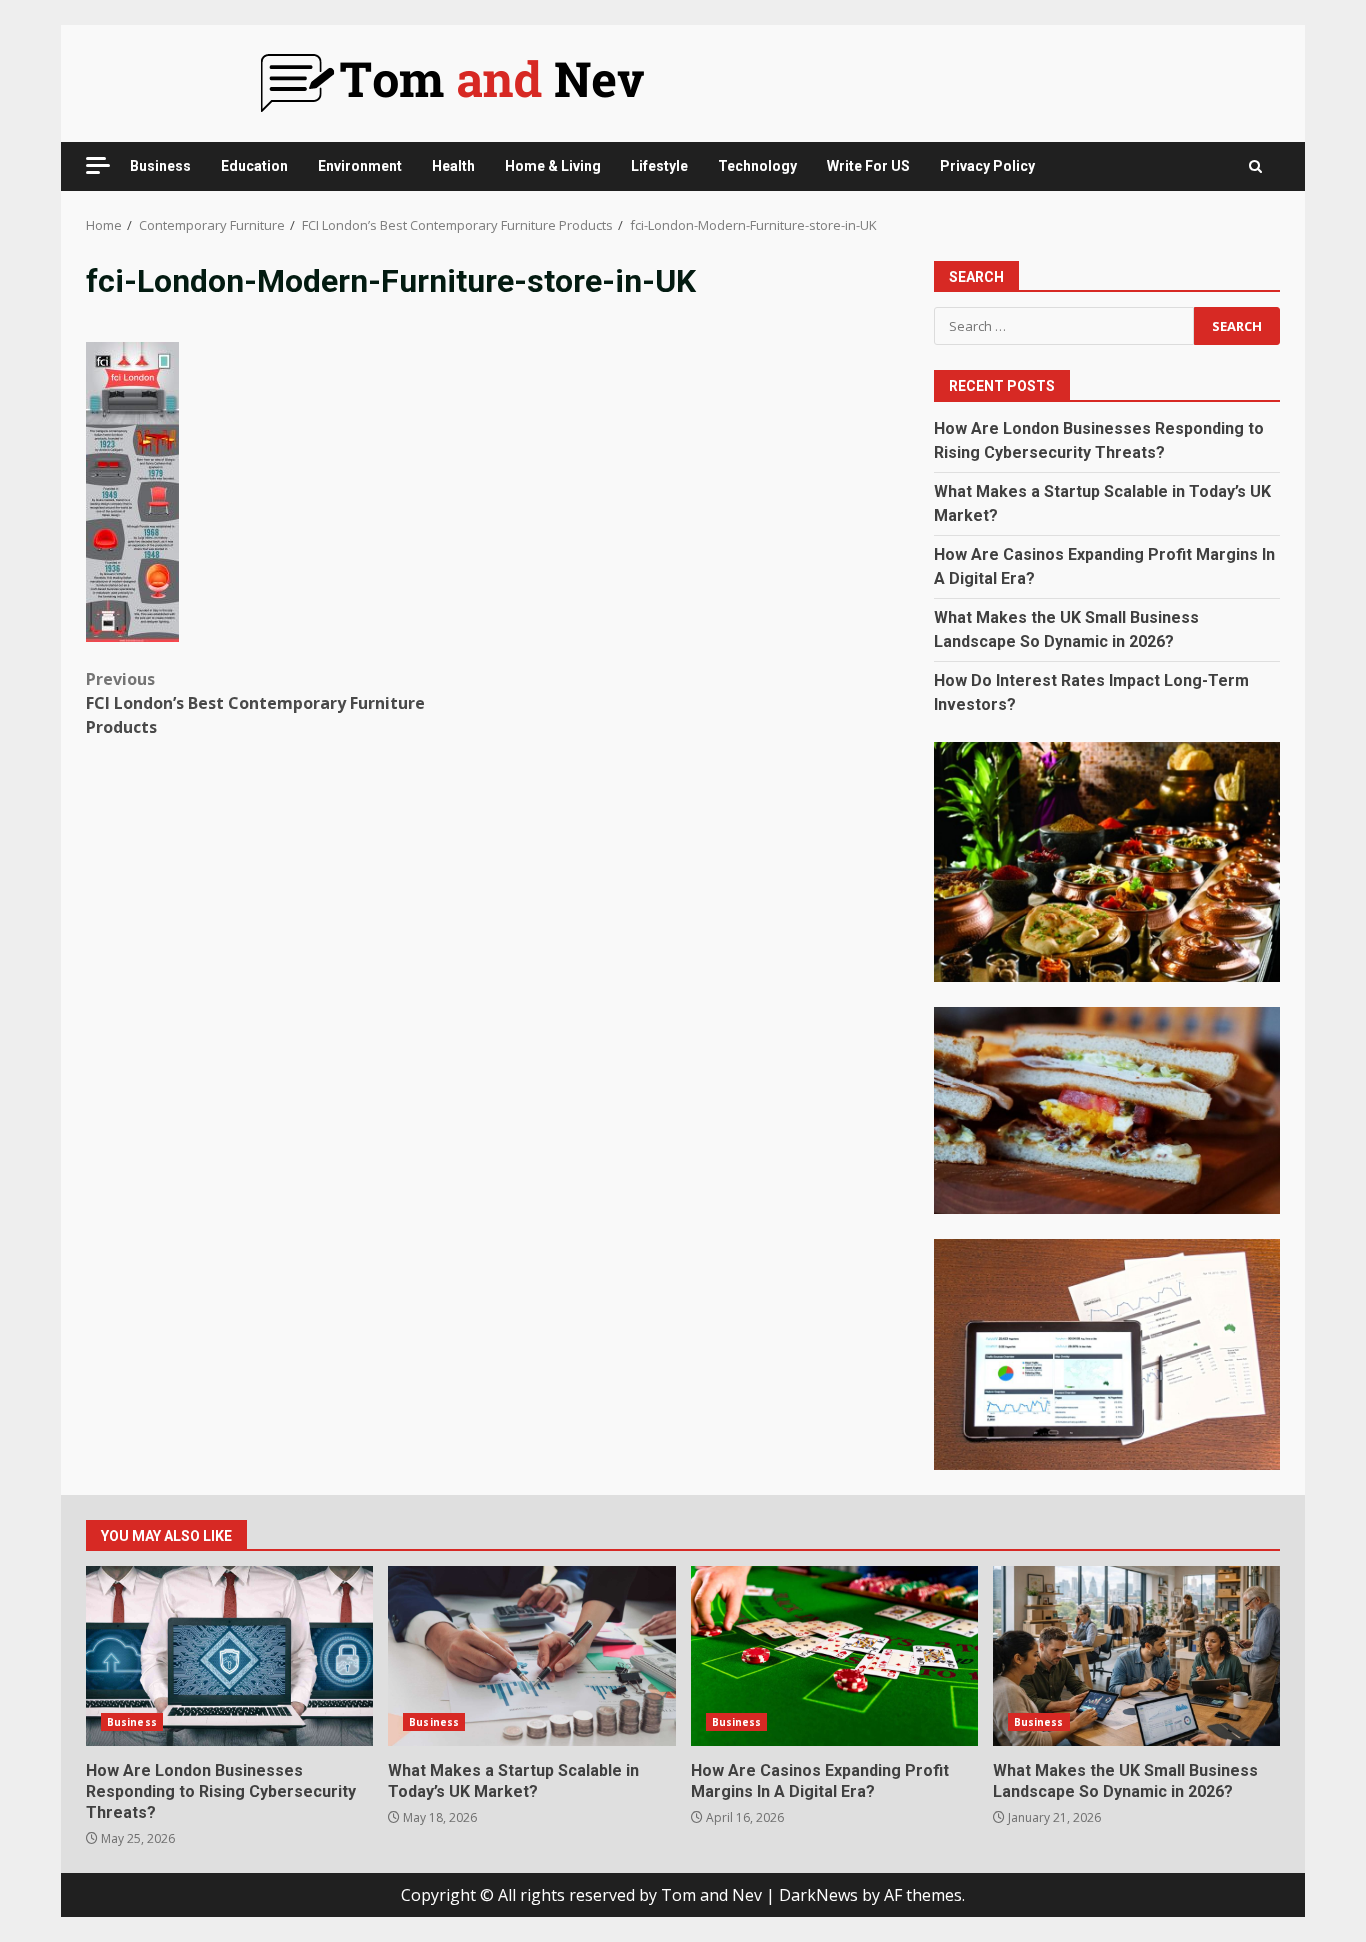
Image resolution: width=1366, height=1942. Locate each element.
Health (453, 166)
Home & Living (553, 166)
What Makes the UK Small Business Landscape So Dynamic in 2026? (1136, 1656)
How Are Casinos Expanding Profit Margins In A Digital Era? (834, 1656)
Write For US (868, 166)
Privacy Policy (987, 166)
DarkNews (818, 1895)
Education (254, 166)
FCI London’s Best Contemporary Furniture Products (255, 703)
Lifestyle (659, 166)
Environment (360, 166)
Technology (757, 166)
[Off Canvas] (98, 165)
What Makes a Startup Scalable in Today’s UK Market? (531, 1656)
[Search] (1255, 166)
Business (160, 166)
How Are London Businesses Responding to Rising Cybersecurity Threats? (229, 1656)
